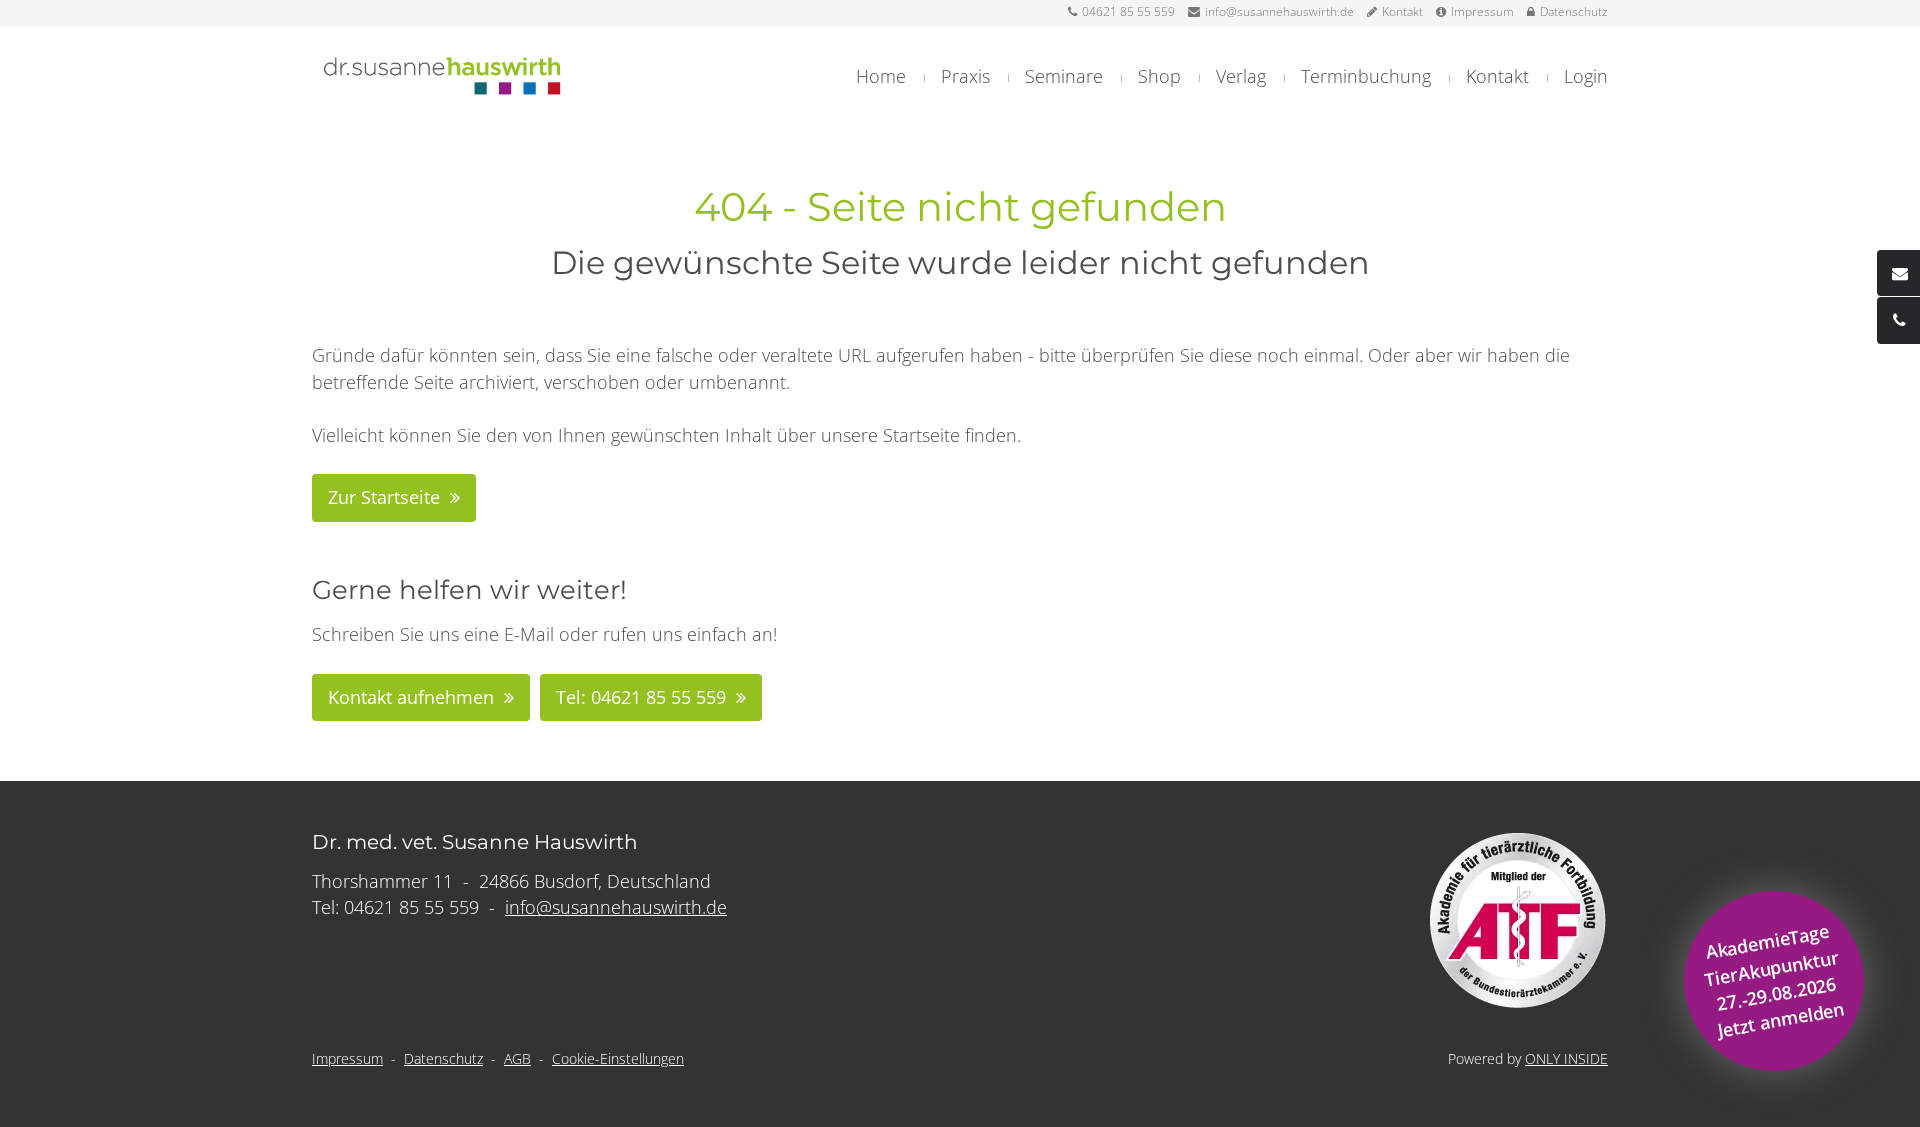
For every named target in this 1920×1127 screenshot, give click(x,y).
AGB (517, 1058)
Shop (1159, 75)
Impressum (1482, 11)
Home (881, 75)
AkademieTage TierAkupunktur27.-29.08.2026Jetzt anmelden (1774, 981)
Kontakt (1402, 11)
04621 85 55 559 (1128, 11)
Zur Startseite (384, 497)
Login (1586, 75)
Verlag (1241, 75)
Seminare (1064, 75)
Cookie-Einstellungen (618, 1058)
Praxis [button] (965, 75)
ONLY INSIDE (1566, 1058)
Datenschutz (1574, 11)
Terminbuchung (1366, 75)
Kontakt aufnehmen (411, 697)
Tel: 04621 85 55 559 (641, 697)
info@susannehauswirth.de (1279, 11)
